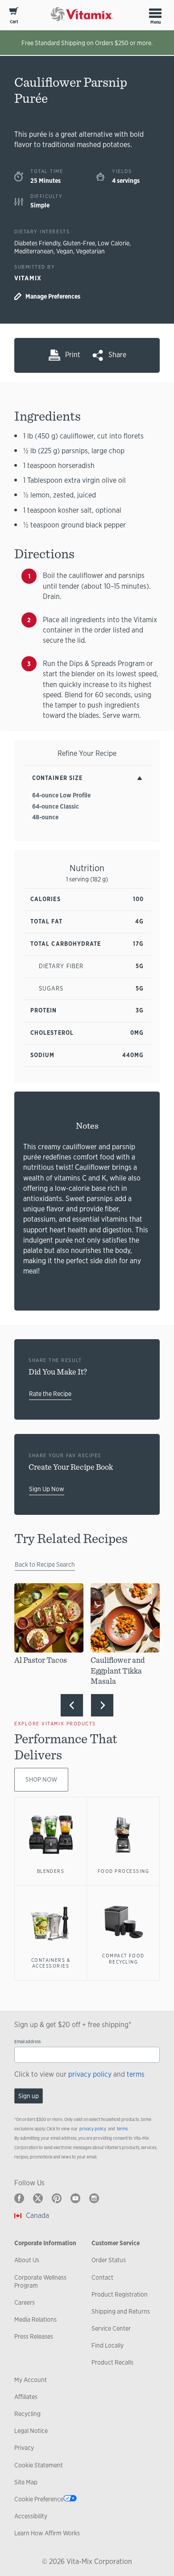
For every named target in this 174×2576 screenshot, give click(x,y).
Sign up (29, 2096)
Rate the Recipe (50, 1394)
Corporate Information (45, 2243)
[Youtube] (75, 2198)
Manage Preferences (53, 296)
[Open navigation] (155, 13)
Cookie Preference (39, 2499)
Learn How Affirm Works (47, 2533)
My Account (31, 2380)
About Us (27, 2260)
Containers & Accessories (51, 1963)
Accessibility (31, 2516)
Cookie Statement (39, 2465)
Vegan (65, 251)
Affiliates (26, 2397)
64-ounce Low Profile (61, 795)
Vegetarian (90, 251)
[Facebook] (19, 2198)
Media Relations (35, 2319)
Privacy (24, 2448)
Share (117, 355)
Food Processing (123, 1871)
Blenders (51, 1871)
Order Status (109, 2260)
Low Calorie (114, 243)
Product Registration (120, 2294)
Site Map (26, 2482)
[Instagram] (94, 2198)
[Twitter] (38, 2198)
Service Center (111, 2328)
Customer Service (116, 2243)
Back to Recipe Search (45, 1564)
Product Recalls (112, 2362)
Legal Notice (31, 2431)
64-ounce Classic (56, 806)
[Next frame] (102, 1705)
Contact (102, 2277)
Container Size (57, 778)
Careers (25, 2302)
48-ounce (45, 817)
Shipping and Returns (121, 2311)
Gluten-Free (79, 243)
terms (136, 2074)
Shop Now (41, 1779)
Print (73, 355)
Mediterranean (34, 251)
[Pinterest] (57, 2198)
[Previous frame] (72, 1705)
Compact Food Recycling (123, 1959)
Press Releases (34, 2336)
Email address (27, 2042)
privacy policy (90, 2074)
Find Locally (108, 2345)
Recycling (27, 2414)
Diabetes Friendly (37, 243)
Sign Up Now (47, 1489)
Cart (14, 22)
